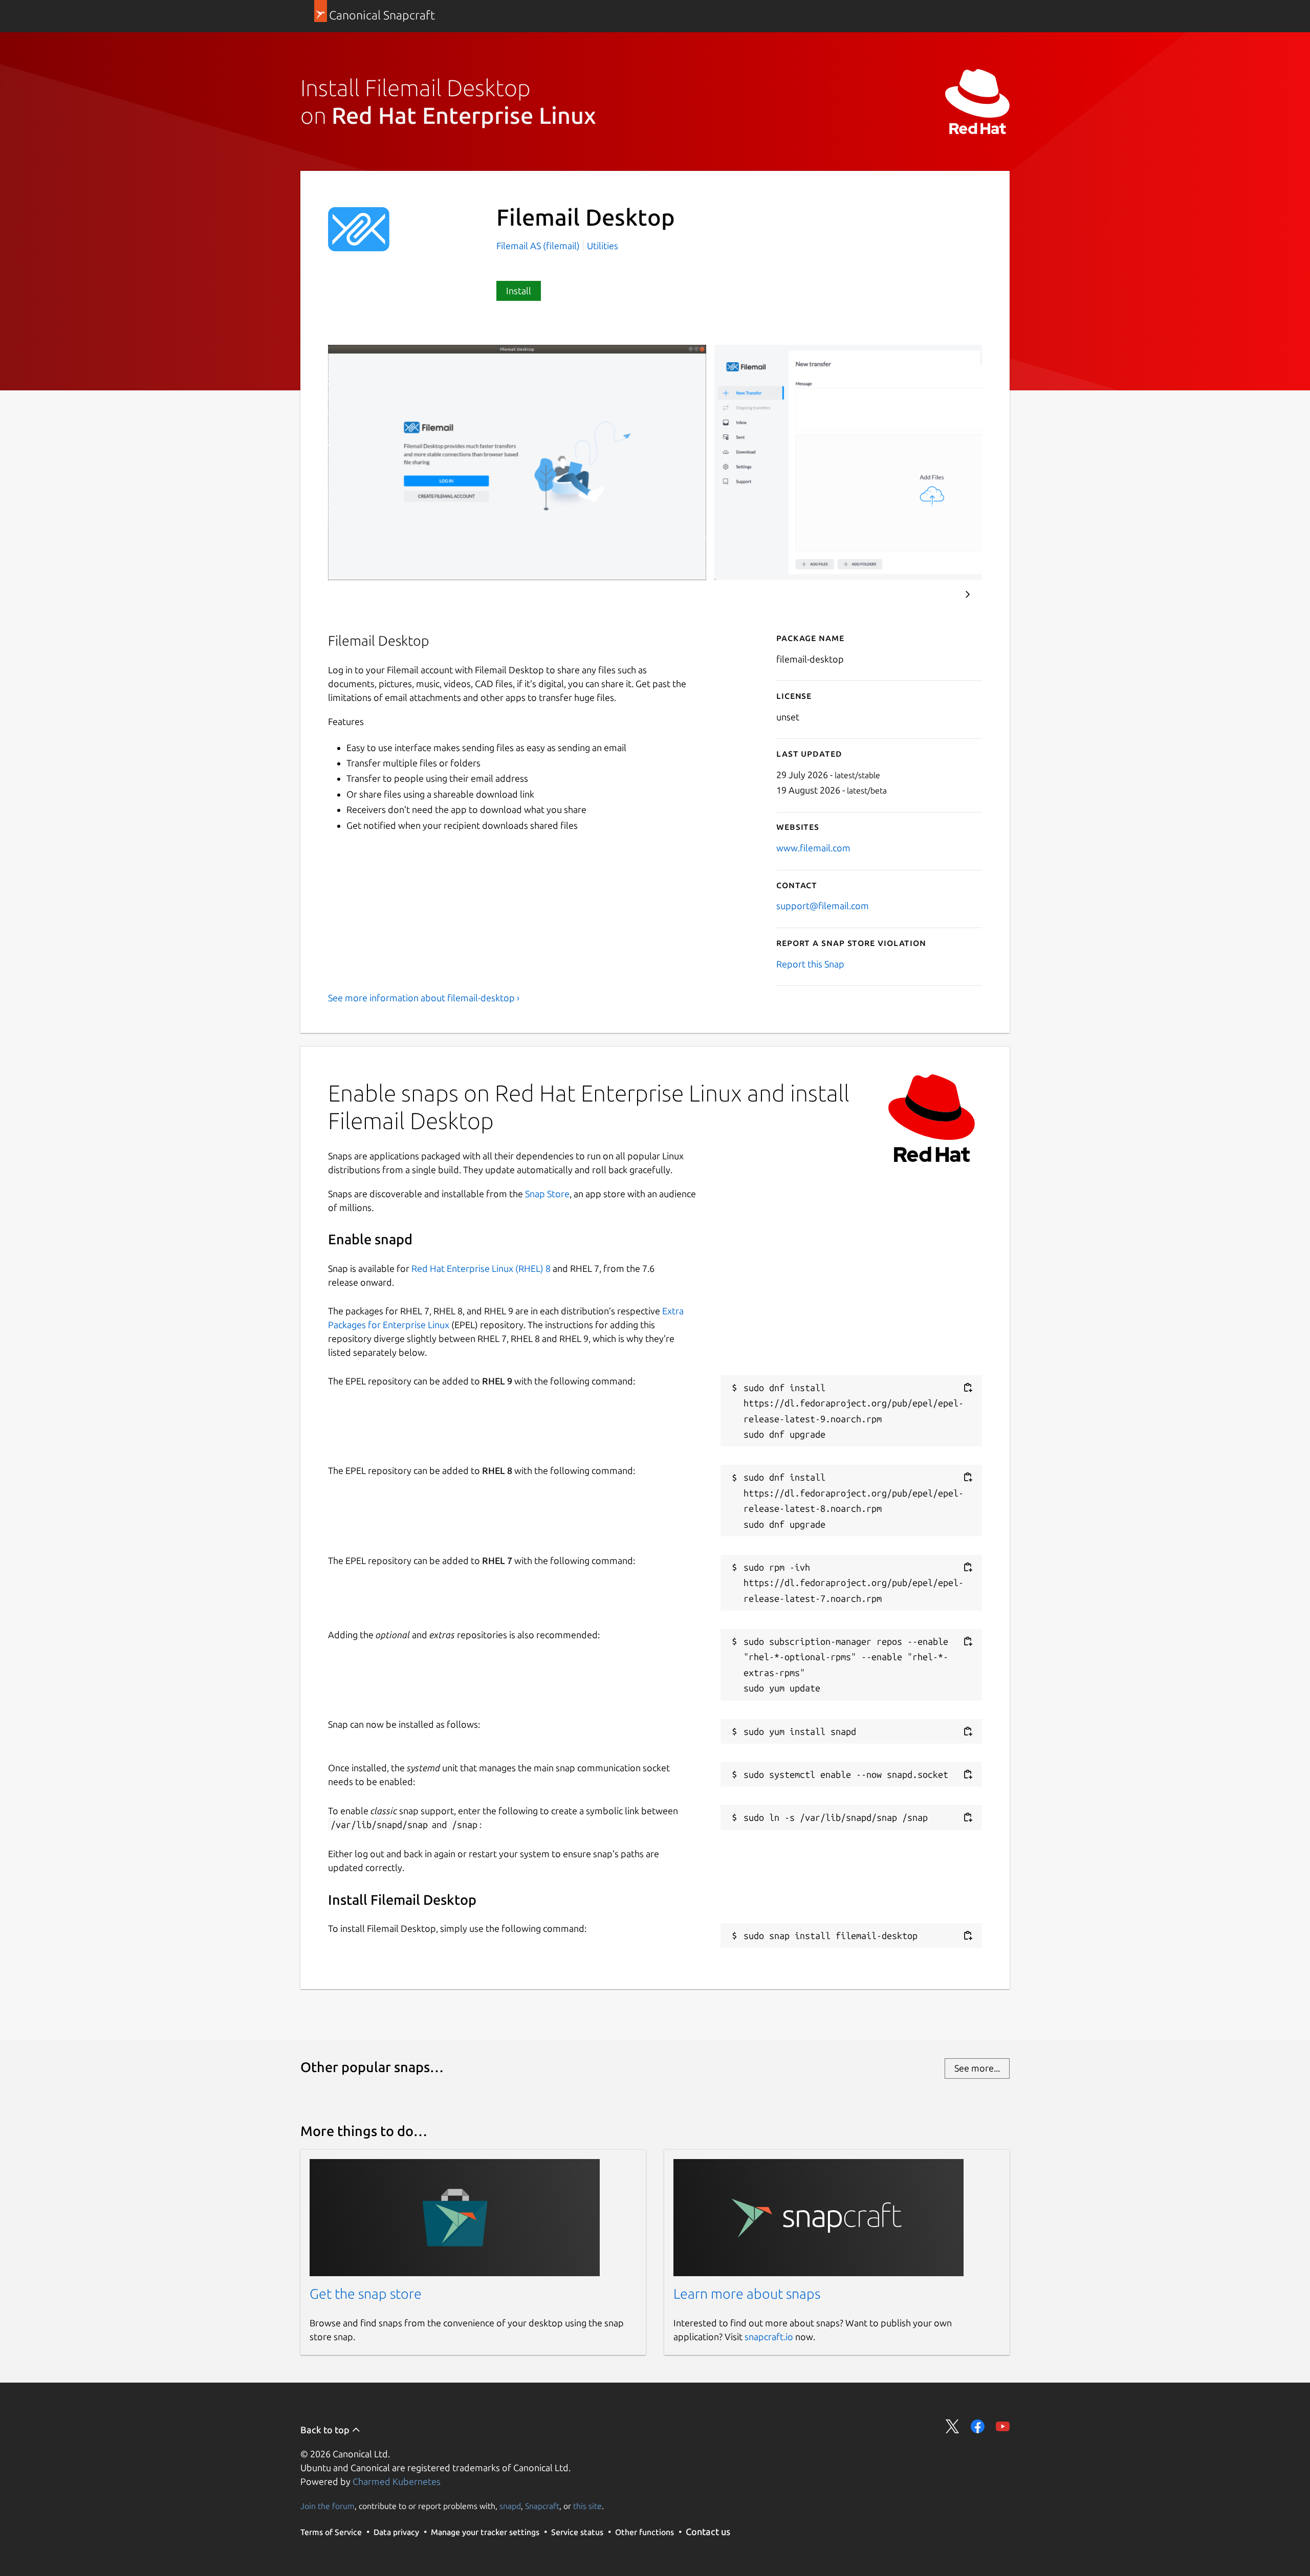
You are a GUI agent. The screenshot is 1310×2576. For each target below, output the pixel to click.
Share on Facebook (978, 2426)
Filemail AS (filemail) (539, 246)
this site (587, 2506)
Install (519, 291)
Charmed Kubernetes (397, 2481)
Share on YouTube (1003, 2426)
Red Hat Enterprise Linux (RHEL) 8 (481, 1268)
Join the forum (327, 2506)
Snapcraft (542, 2506)
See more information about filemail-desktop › (424, 998)
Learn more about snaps (747, 2294)
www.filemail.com (813, 848)
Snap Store (547, 1194)
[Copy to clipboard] (968, 1388)
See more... (977, 2068)
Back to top (326, 2430)
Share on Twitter (953, 2426)
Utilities (603, 246)
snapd (510, 2506)
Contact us (708, 2531)
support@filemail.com (823, 906)
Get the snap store (366, 2294)
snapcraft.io (769, 2337)
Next (968, 595)
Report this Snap (810, 964)
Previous (937, 595)
